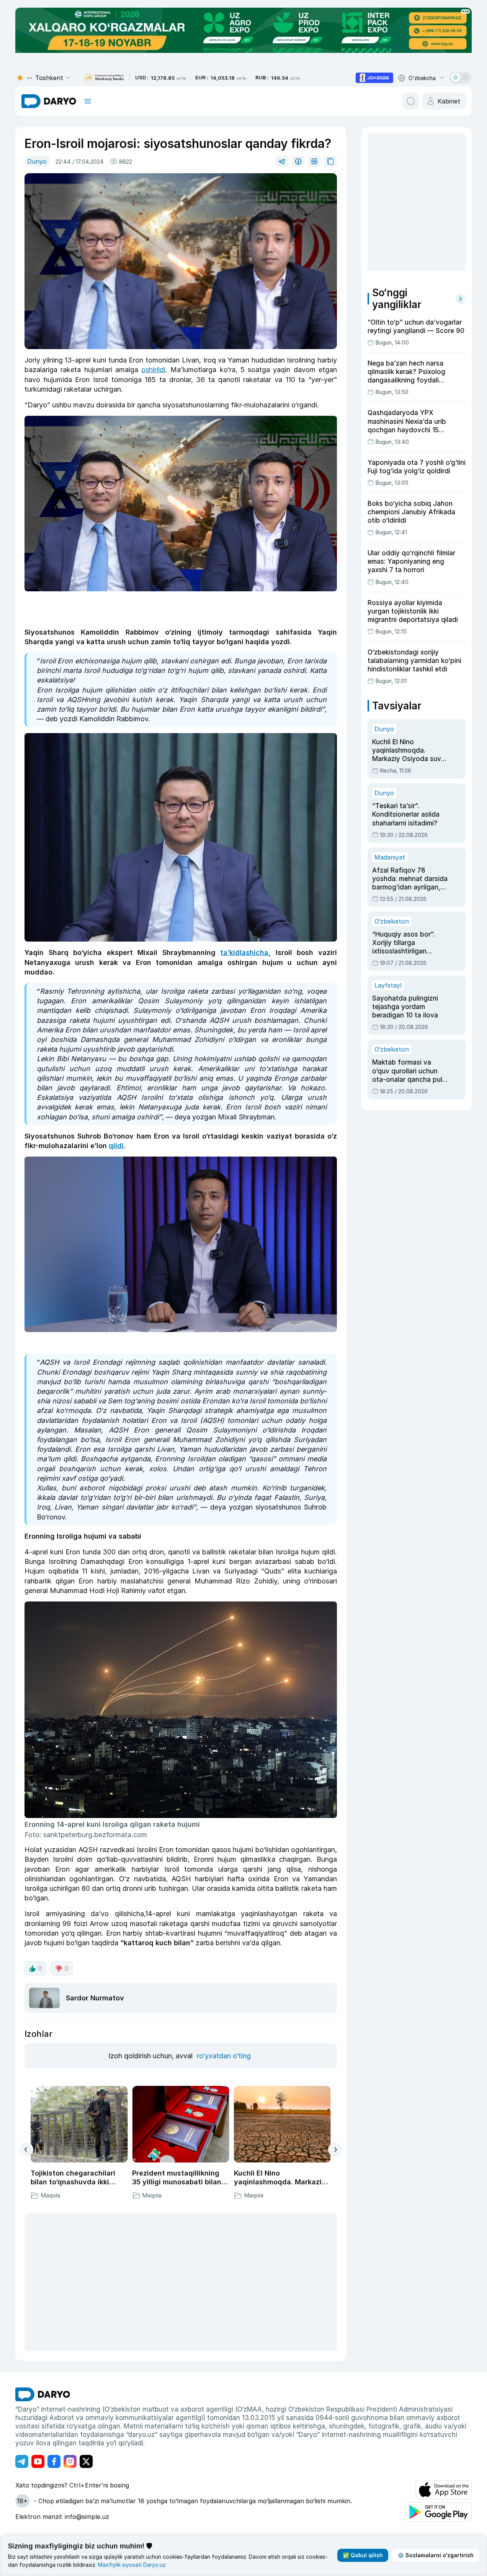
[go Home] (43, 2394)
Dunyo (37, 161)
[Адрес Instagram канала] (70, 2461)
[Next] (335, 2150)
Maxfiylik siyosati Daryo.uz (132, 2565)
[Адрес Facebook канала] (54, 2461)
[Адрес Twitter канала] (86, 2461)
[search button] (411, 101)
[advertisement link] (374, 78)
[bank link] (104, 78)
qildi (116, 1146)
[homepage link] (49, 101)
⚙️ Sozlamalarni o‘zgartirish (436, 2555)
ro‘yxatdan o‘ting (224, 2056)
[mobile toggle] (88, 101)
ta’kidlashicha (244, 952)
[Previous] (26, 2149)
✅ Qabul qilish (363, 2555)
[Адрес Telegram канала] (22, 2461)
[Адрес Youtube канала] (38, 2461)
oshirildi (153, 370)
